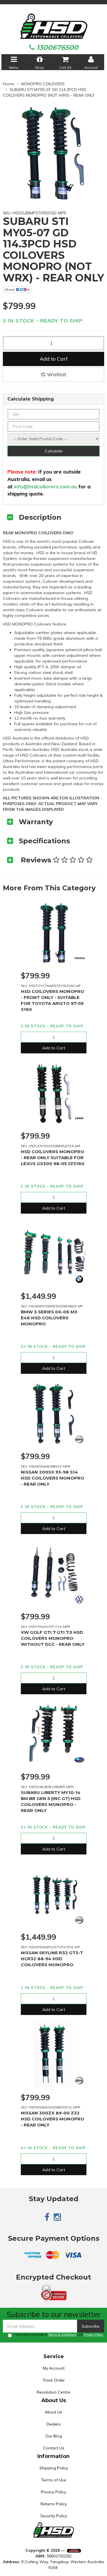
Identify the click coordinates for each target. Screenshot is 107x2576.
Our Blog (54, 2436)
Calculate (54, 451)
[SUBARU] (79, 1760)
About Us (53, 2412)
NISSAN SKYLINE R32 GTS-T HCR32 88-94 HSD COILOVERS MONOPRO (52, 1959)
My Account (54, 2368)
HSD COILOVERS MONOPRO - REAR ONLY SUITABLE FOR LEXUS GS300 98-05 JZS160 (53, 1158)
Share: (10, 290)
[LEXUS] (79, 1119)
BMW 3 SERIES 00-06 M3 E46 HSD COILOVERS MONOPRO (49, 1318)
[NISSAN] (79, 1439)
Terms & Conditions (62, 2335)
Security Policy (54, 2516)
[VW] (79, 1600)
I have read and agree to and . (59, 2335)
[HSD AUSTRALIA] (53, 26)
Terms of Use (54, 2480)
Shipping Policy (54, 2468)
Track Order (54, 2380)
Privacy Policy (93, 2335)
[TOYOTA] (79, 959)
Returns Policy (54, 2504)
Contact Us (54, 2448)
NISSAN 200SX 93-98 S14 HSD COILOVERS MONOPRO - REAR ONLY (53, 1478)
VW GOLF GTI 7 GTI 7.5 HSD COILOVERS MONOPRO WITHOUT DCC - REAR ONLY (53, 1638)
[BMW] (79, 1279)
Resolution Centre (53, 2392)
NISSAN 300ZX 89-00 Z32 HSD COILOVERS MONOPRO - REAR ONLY (53, 2119)
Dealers (54, 2424)
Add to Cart (54, 359)
